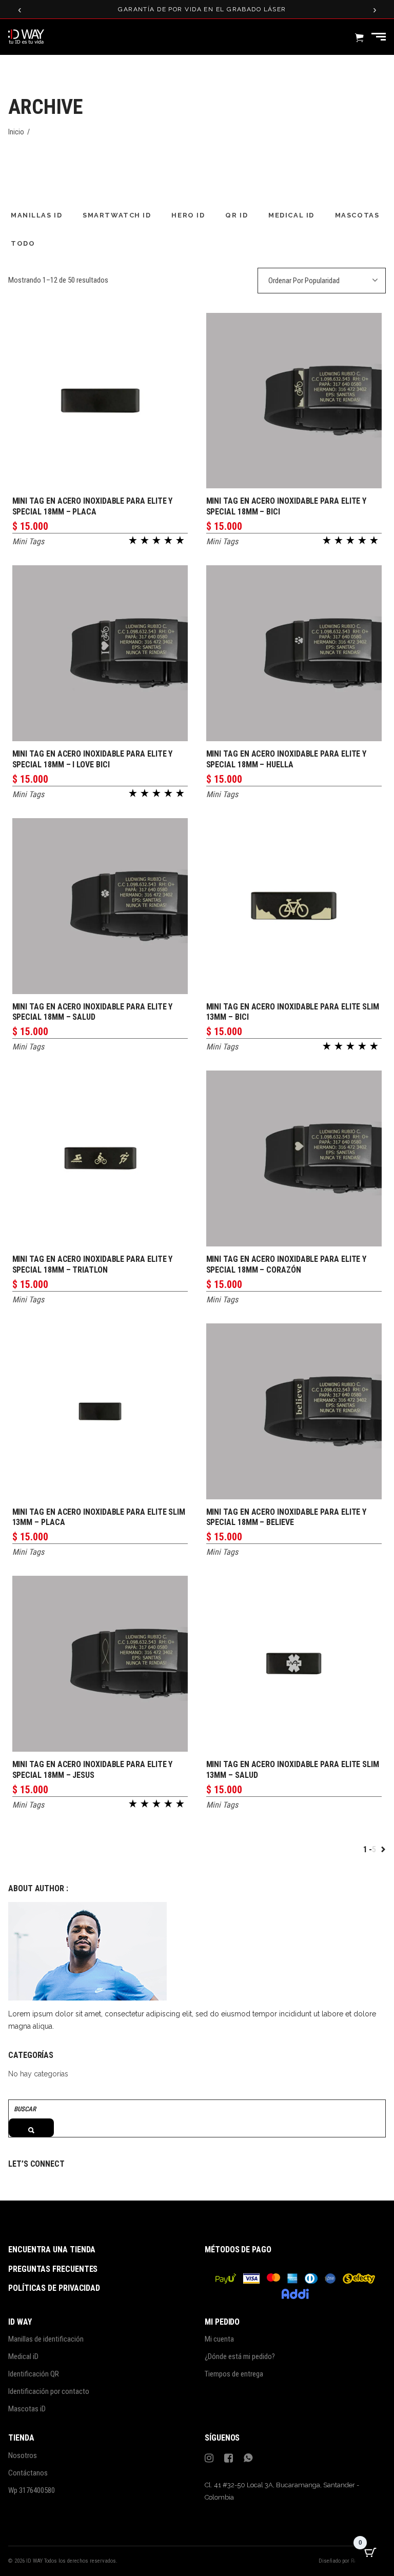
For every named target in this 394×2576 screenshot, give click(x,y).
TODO (23, 243)
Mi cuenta (219, 2339)
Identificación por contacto (49, 2391)
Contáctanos (28, 2473)
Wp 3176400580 (32, 2490)
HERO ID (188, 215)
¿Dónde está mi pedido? (240, 2356)
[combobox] (322, 281)
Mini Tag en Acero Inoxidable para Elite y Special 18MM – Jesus (93, 1770)
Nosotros (23, 2455)
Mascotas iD (27, 2409)
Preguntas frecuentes (53, 2269)
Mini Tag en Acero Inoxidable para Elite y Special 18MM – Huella (287, 759)
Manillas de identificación (46, 2339)
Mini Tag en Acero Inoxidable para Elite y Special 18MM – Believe (287, 1517)
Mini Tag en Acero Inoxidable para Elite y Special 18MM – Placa (93, 506)
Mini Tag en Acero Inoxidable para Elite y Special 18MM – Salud (93, 1012)
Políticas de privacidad (54, 2288)
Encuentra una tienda (52, 2250)
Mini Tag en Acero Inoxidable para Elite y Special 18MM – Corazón (287, 1264)
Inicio (16, 132)
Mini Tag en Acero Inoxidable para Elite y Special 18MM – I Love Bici (93, 759)
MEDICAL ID (291, 215)
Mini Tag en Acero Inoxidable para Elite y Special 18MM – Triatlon (93, 1264)
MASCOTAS (357, 215)
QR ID (237, 215)
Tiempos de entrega (234, 2374)
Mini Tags (28, 541)
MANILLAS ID (36, 215)
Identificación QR (34, 2374)
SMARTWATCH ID (117, 215)
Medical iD (23, 2356)
